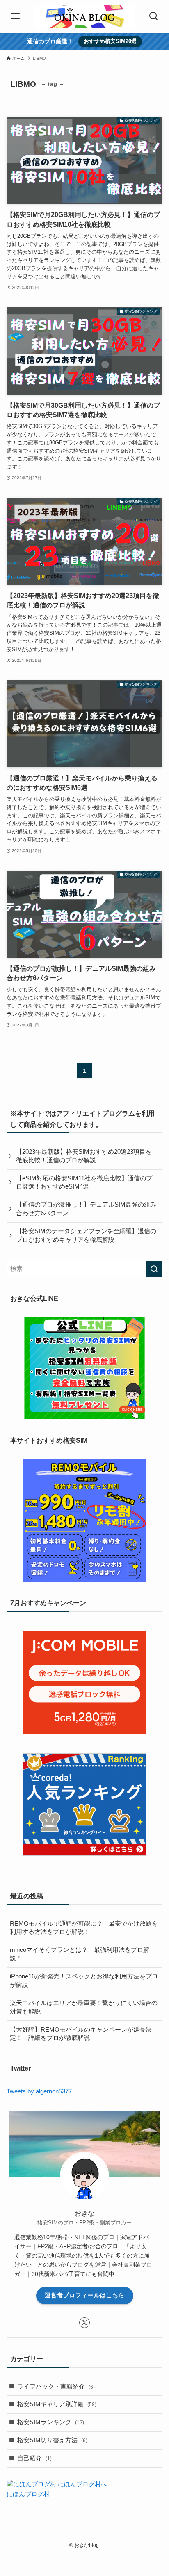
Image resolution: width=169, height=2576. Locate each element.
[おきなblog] (84, 16)
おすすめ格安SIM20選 (110, 41)
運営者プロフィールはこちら (85, 2295)
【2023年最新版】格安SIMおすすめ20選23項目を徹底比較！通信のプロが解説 (84, 1156)
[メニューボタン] (15, 16)
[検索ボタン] (154, 16)
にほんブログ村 (28, 2494)
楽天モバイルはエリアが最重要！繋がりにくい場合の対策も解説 (84, 2007)
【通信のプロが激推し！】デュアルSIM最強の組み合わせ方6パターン (86, 1209)
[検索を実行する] (154, 1269)
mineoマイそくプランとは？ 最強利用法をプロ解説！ (80, 1954)
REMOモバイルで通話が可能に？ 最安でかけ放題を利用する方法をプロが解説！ (84, 1928)
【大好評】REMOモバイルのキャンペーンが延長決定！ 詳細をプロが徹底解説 (81, 2034)
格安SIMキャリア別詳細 (57, 2404)
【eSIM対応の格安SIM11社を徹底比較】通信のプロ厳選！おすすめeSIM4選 (84, 1183)
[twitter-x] (84, 2323)
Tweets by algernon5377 (39, 2091)
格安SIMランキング (51, 2422)
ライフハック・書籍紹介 (56, 2387)
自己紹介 (34, 2458)
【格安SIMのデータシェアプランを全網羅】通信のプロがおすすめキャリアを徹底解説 (86, 1235)
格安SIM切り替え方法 (52, 2440)
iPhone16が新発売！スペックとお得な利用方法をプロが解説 (84, 1981)
